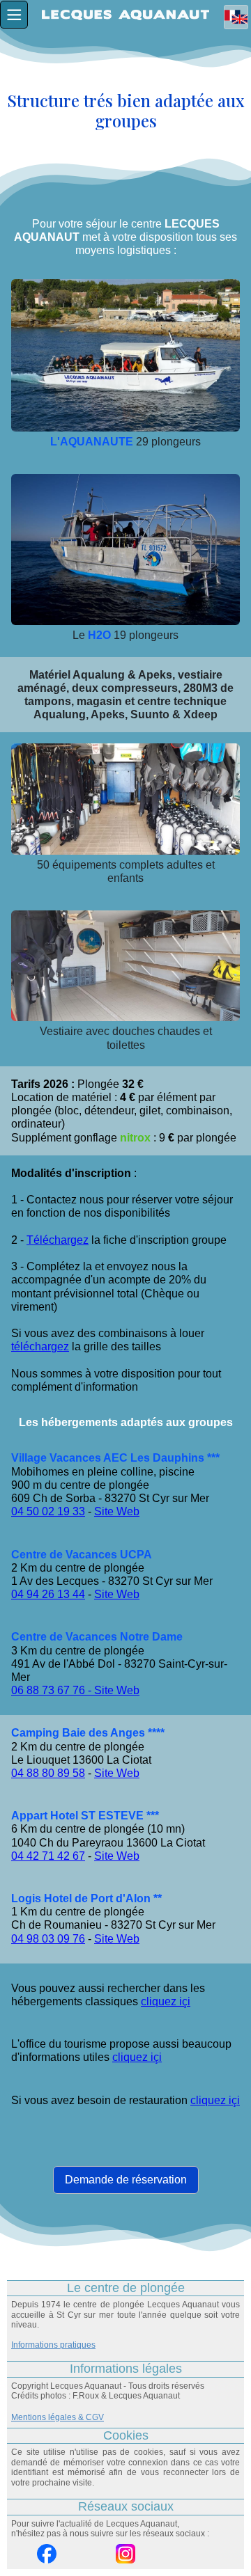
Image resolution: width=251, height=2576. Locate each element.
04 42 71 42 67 (48, 1856)
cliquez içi (166, 2001)
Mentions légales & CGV (58, 2417)
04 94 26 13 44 (48, 1594)
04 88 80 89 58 (48, 1773)
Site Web (117, 1511)
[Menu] (14, 15)
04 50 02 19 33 (48, 1511)
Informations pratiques (53, 2345)
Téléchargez (58, 1240)
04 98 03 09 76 (48, 1939)
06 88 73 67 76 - (53, 1690)
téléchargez (40, 1346)
